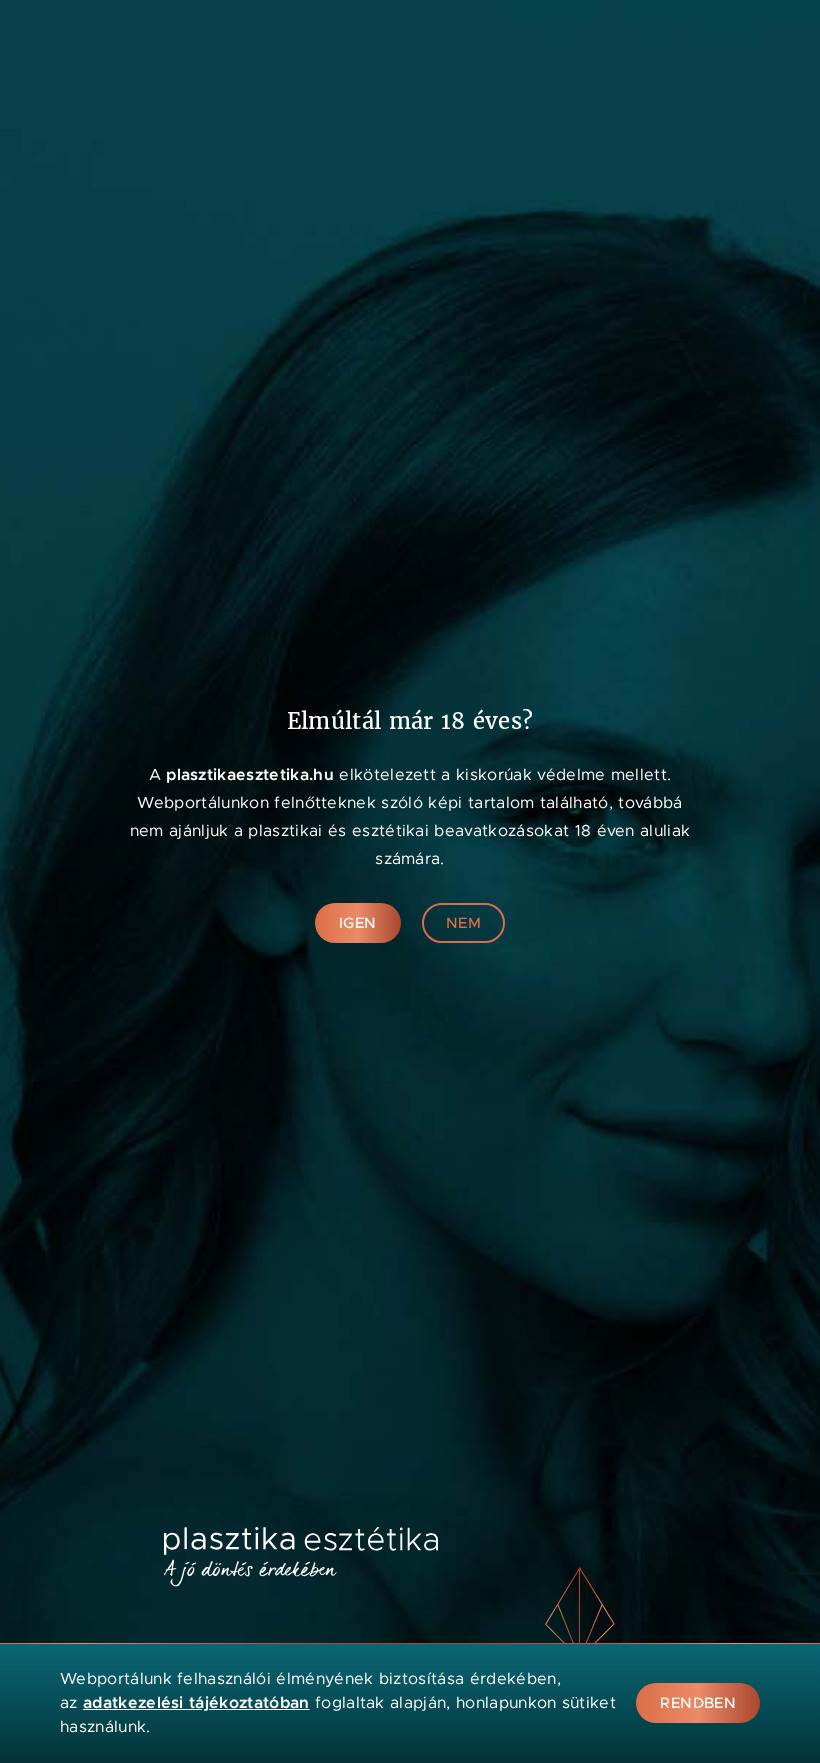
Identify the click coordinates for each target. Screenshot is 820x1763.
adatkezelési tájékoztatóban (196, 1702)
